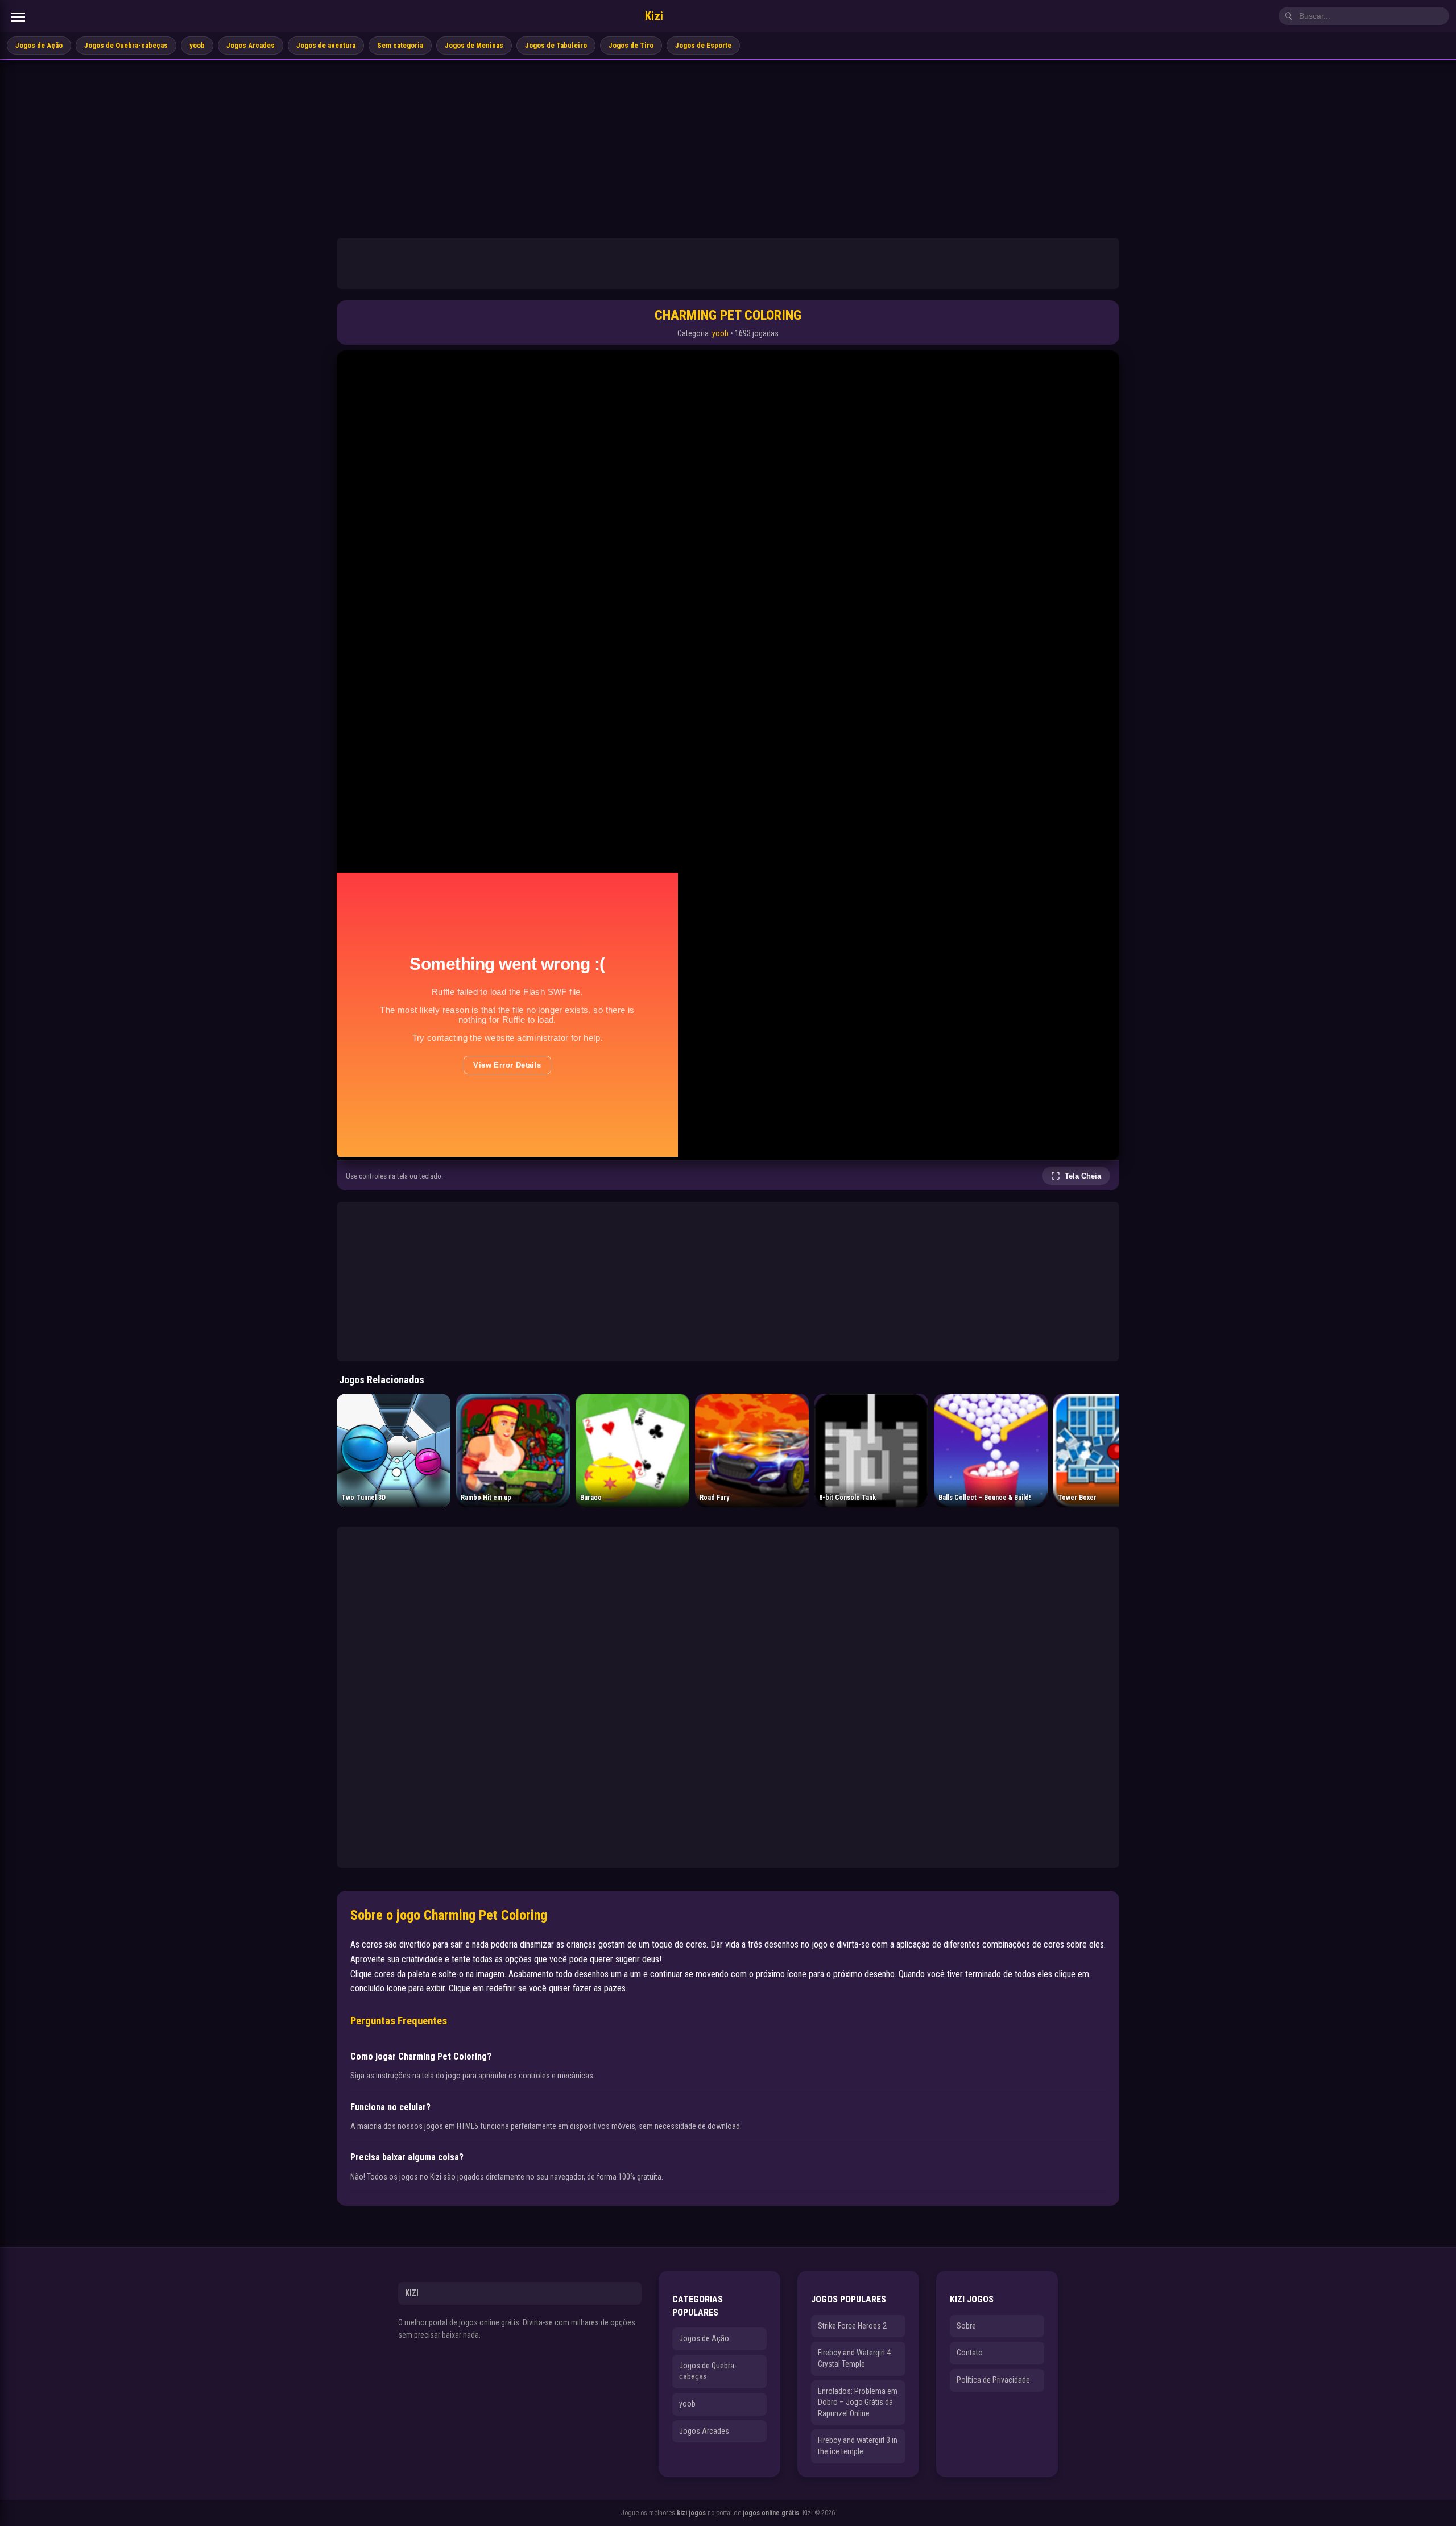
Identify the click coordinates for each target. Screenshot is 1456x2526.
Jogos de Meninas (474, 45)
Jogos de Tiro (631, 45)
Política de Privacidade (993, 2380)
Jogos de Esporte (703, 45)
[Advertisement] (728, 146)
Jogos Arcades (251, 45)
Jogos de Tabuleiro (556, 45)
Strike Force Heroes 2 (852, 2326)
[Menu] (18, 17)
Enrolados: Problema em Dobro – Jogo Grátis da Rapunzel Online (858, 2402)
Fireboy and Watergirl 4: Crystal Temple (855, 2358)
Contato (970, 2353)
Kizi (654, 16)
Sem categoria (400, 45)
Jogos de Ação (39, 45)
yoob (197, 45)
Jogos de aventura (326, 45)
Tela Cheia (1083, 1176)
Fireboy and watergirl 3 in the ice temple (858, 2446)
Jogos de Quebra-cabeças (126, 45)
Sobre (966, 2326)
